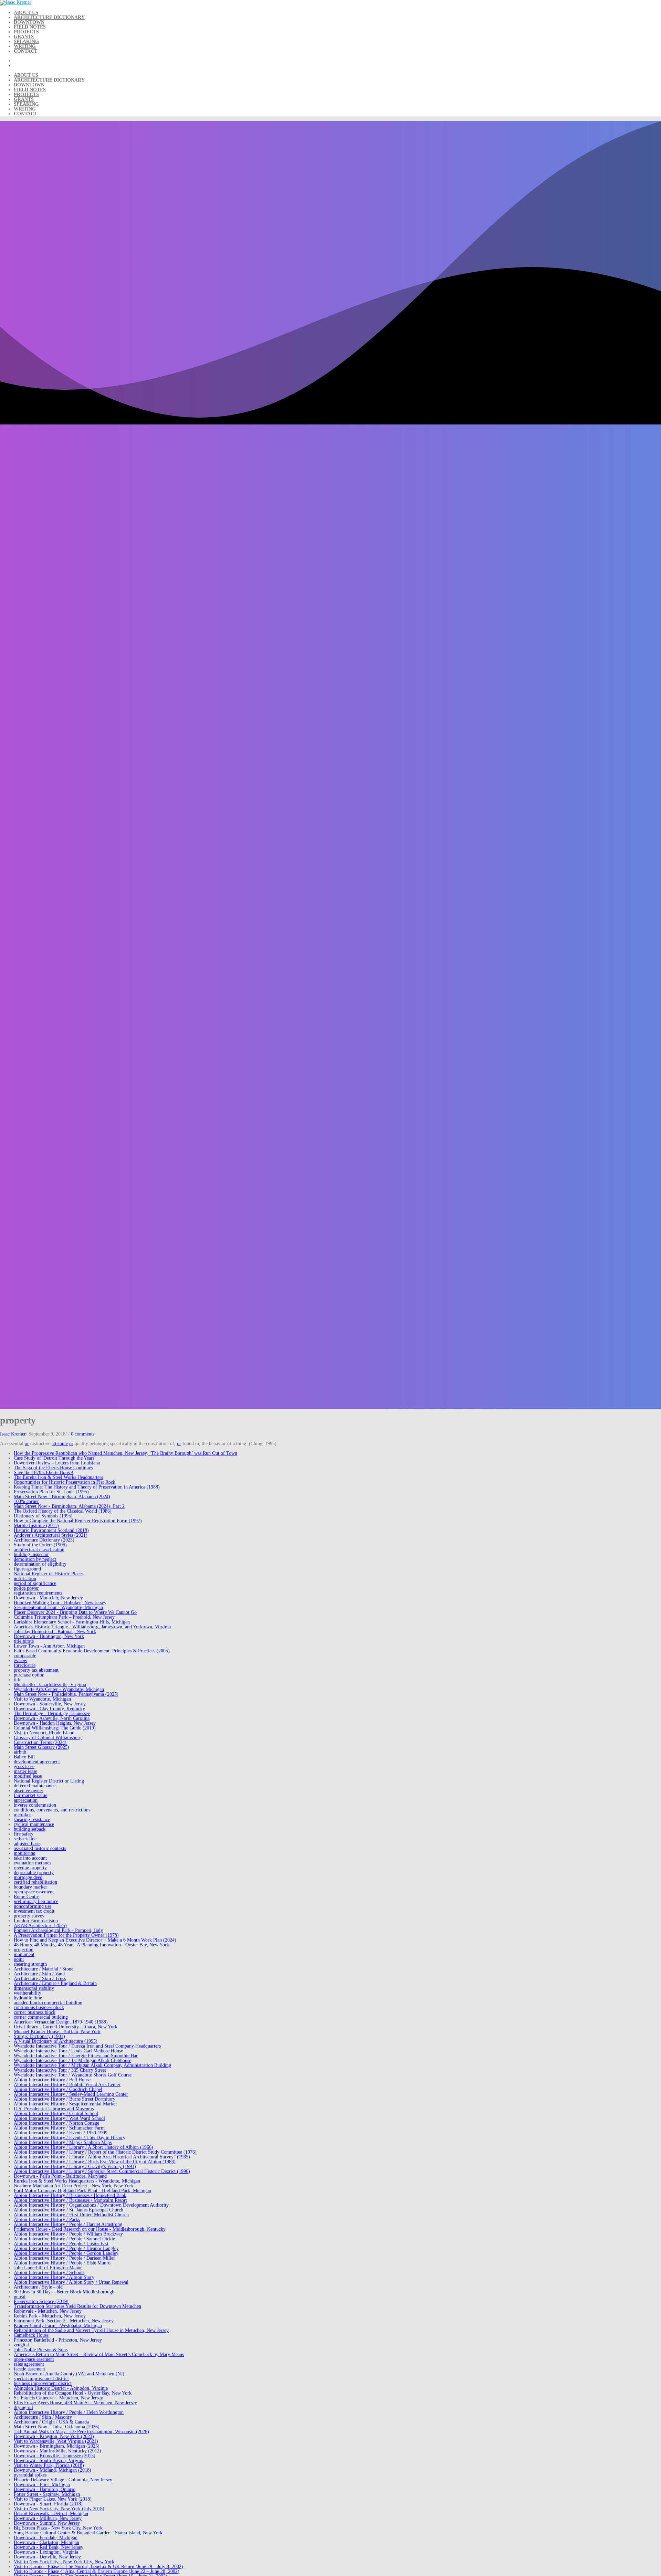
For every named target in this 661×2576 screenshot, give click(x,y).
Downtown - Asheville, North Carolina (52, 1718)
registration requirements (38, 1593)
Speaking (26, 41)
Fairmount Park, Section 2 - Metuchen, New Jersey (64, 2321)
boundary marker (30, 1887)
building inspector (31, 1554)
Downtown (29, 22)
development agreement (37, 1762)
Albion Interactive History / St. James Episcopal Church (69, 2210)
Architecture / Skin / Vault (39, 1974)
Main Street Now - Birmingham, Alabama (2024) (62, 1497)
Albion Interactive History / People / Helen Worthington (69, 2412)
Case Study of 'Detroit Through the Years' (55, 1458)
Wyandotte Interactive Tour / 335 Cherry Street (60, 2070)
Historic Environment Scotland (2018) (51, 1530)
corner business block (35, 2012)
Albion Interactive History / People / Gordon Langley (66, 2253)
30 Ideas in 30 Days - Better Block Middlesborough (64, 2292)
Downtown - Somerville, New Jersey (50, 1704)
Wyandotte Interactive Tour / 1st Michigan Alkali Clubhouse (72, 2060)
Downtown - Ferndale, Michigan (46, 2538)
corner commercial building (41, 2017)
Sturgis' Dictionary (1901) (39, 2036)
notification (25, 1579)
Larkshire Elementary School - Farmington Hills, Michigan (72, 1622)
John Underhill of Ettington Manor (48, 2268)
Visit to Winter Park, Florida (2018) (49, 2465)
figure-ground (27, 1569)
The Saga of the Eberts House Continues (53, 1468)
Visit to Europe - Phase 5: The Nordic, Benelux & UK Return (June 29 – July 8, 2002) (98, 2567)
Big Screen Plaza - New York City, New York (58, 2528)
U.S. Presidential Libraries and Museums (54, 2109)
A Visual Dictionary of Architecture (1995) (56, 2041)
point (19, 1959)
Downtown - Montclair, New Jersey (48, 1598)
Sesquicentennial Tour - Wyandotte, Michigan (58, 1607)
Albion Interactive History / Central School (56, 2114)
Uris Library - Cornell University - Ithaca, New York (66, 2027)
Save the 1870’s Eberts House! (44, 1473)
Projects (26, 32)
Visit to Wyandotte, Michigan (42, 1699)
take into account (30, 1858)
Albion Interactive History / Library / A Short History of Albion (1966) (83, 2147)
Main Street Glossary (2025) (41, 1747)
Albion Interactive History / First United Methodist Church (71, 2215)
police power (26, 1588)
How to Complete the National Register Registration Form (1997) (78, 1521)
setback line (25, 1839)
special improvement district (41, 2379)
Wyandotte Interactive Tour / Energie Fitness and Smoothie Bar (76, 2056)
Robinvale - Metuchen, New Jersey (48, 2311)
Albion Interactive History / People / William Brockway (68, 2234)
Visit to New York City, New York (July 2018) (59, 2509)
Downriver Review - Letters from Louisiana (57, 1463)
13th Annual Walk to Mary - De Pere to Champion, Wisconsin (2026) (81, 2432)
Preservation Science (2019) (41, 2301)
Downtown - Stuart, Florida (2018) (48, 2504)
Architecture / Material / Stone (44, 1969)
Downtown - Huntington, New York (49, 1636)
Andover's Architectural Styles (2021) (51, 1535)
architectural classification (39, 1550)
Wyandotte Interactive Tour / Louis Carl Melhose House (68, 2051)
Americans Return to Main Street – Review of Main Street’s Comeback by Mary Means (99, 2354)
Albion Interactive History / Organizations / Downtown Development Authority (91, 2205)
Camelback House (31, 2335)
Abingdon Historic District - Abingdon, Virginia (61, 2388)
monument (24, 1954)
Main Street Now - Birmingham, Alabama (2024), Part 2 (69, 1506)
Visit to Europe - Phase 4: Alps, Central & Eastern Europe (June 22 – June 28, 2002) (97, 2571)
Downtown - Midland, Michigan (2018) (53, 2470)
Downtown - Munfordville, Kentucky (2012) (57, 2451)
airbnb (20, 1752)
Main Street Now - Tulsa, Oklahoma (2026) (57, 2427)
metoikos (23, 1815)
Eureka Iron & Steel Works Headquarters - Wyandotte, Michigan (77, 2181)
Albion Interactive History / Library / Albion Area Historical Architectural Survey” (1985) (102, 2157)
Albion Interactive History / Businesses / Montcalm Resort (70, 2200)
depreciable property (34, 1873)
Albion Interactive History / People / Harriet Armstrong (68, 2224)
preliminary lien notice (36, 1901)
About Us (26, 13)
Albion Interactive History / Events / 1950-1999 (61, 2133)
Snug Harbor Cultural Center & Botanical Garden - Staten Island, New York (88, 2533)
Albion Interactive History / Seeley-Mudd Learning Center (71, 2094)
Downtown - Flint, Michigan (42, 2485)
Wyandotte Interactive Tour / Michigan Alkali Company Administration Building (92, 2065)
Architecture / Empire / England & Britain (55, 1983)
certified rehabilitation (35, 1882)
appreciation (26, 1800)
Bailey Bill (24, 1757)
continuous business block (39, 2007)
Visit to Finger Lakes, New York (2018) (53, 2499)
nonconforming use (33, 1906)
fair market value (30, 1795)
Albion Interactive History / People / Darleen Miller (64, 2258)
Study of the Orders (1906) (40, 1545)
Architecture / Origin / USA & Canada (51, 2422)
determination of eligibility (40, 1564)
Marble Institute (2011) (36, 1526)
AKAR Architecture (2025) (40, 1926)
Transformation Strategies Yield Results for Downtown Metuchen (77, 2306)
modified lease (28, 1776)
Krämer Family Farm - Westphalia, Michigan (58, 2326)
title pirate (24, 1641)
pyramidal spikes (30, 2475)
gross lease (24, 1767)
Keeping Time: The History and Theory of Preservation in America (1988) (87, 1487)
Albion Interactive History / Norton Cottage (56, 2123)
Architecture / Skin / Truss (40, 1979)
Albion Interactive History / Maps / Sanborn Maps (63, 2142)
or (27, 1444)
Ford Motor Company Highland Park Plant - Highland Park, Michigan (82, 2191)
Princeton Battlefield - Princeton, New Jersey (58, 2340)
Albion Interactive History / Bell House (52, 2080)
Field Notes (30, 27)
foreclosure (25, 1665)
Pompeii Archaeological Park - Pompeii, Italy (58, 1930)
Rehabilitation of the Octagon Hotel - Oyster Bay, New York (73, 2393)
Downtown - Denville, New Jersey (47, 2557)
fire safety (24, 1834)
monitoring (25, 1853)
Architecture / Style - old (38, 2287)
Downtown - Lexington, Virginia (46, 2552)
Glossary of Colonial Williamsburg (48, 1738)
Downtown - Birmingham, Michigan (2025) (57, 2446)
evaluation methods (33, 1863)
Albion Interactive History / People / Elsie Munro (62, 2263)
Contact (25, 51)
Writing (25, 46)
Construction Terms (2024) (40, 1742)
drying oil (23, 2407)
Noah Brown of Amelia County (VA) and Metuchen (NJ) (69, 2374)
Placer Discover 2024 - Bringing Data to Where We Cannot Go (75, 1612)
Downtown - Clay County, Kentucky (49, 1709)
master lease (25, 1771)
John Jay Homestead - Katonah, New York (55, 1632)
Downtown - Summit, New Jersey (47, 2523)
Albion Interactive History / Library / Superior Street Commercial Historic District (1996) (102, 2171)
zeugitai (21, 2345)
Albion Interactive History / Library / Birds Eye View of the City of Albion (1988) (95, 2162)
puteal (20, 2297)
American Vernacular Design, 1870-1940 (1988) (61, 2022)
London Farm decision (36, 1921)
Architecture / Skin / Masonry (43, 2417)
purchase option (29, 1675)
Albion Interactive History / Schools (49, 2273)
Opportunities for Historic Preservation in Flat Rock (65, 1482)
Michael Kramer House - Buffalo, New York (57, 2032)
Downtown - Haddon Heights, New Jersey (55, 1723)
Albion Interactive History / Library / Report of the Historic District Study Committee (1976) (105, 2152)
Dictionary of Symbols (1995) (43, 1516)
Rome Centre (27, 1897)
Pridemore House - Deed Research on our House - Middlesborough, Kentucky (90, 2229)
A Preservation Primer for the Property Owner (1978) (66, 1935)
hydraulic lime (28, 1998)
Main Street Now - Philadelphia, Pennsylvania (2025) (66, 1694)
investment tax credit (34, 1911)
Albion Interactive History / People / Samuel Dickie (64, 2239)
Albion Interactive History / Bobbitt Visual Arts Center (67, 2085)
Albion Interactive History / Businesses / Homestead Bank (70, 2195)
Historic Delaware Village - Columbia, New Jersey (63, 2480)
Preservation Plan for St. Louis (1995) (51, 1492)
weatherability (28, 1993)
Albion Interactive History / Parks (47, 2220)
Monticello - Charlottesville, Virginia (50, 1685)
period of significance (35, 1583)
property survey (29, 1916)
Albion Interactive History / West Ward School (59, 2118)
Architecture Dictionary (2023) (44, 1540)
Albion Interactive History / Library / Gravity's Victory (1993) (75, 2167)
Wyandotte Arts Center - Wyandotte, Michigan (59, 1689)
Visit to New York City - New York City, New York (64, 2562)
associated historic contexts (40, 1848)
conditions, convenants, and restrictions (52, 1810)
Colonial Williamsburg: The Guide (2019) (55, 1728)
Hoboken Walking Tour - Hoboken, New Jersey (60, 1603)
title (18, 1680)
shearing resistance (32, 1820)
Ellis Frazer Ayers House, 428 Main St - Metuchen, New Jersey (75, 2403)
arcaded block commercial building (48, 2003)
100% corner (26, 1501)
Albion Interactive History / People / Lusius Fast (61, 2244)
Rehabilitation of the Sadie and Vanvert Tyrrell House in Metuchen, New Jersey (91, 2330)
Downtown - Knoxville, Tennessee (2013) (55, 2456)
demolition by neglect (35, 1559)
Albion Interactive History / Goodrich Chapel (58, 2089)
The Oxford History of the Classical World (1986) (63, 1511)
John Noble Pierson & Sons (41, 2350)
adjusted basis (27, 1844)
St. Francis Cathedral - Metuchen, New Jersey (58, 2398)
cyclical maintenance (34, 1824)
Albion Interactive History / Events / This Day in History (70, 2138)
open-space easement (34, 2359)
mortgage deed (28, 1877)
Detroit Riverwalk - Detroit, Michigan (51, 2514)
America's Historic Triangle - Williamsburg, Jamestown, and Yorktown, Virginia (92, 1627)
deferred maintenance (35, 1786)
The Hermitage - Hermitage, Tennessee (52, 1713)
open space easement (34, 1892)
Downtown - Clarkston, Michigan (46, 2542)
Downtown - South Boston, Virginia (49, 2461)
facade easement (29, 2369)
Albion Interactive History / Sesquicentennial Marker (65, 2104)
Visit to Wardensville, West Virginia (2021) (56, 2441)
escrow (20, 1660)
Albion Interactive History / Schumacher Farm (59, 2128)
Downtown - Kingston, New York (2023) (54, 2436)
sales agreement (29, 2364)
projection (24, 1950)
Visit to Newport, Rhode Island (44, 1733)
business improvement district (43, 2383)
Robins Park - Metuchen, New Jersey (50, 2316)
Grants (24, 37)
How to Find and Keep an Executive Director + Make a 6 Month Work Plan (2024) (95, 1940)
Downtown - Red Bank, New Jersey (49, 2547)
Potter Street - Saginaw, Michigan (47, 2494)
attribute (60, 1444)
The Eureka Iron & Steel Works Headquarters (58, 1477)
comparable (25, 1656)
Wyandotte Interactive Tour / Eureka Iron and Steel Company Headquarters (87, 2046)
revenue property (30, 1868)
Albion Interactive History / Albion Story (54, 2277)
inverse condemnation (35, 1805)
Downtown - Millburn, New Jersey (48, 2518)
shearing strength (30, 1964)
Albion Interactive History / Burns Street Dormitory (65, 2099)
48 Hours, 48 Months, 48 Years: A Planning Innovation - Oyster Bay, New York (91, 1945)
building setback (30, 1829)
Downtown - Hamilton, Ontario (45, 2489)
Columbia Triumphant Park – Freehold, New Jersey (64, 1617)
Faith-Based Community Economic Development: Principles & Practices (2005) (92, 1651)
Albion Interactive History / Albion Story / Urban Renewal (71, 2282)
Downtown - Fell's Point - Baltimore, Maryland (60, 2176)
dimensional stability (34, 1988)
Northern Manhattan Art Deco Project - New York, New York (74, 2186)
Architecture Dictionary (49, 17)
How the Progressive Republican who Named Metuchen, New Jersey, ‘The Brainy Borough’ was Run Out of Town (125, 1453)
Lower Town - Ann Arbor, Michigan (49, 1646)
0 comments (83, 1434)
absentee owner (29, 1791)
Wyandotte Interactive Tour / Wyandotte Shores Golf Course (73, 2075)
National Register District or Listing (49, 1781)
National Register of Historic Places (49, 1574)
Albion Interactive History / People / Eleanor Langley (66, 2248)
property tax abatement (36, 1670)
